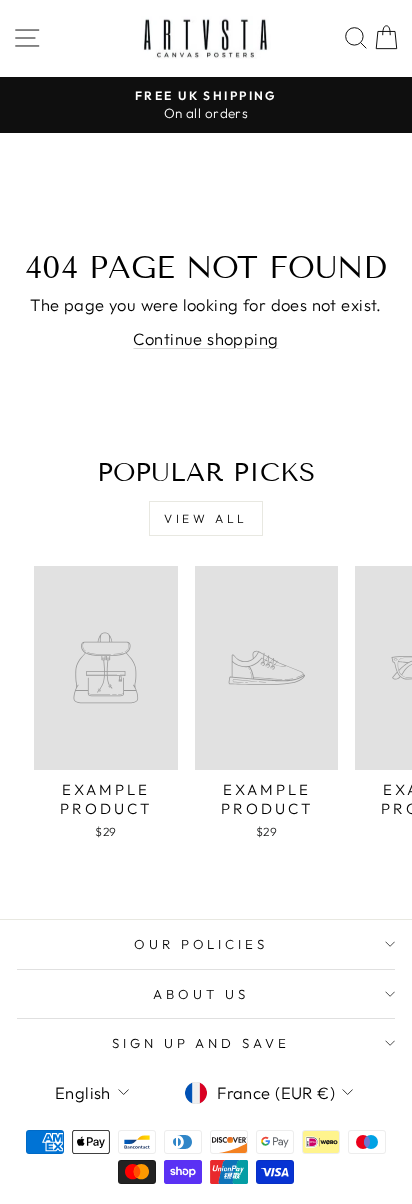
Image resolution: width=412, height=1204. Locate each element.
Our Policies (201, 944)
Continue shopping (205, 338)
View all (206, 518)
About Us (201, 994)
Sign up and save (201, 1043)
